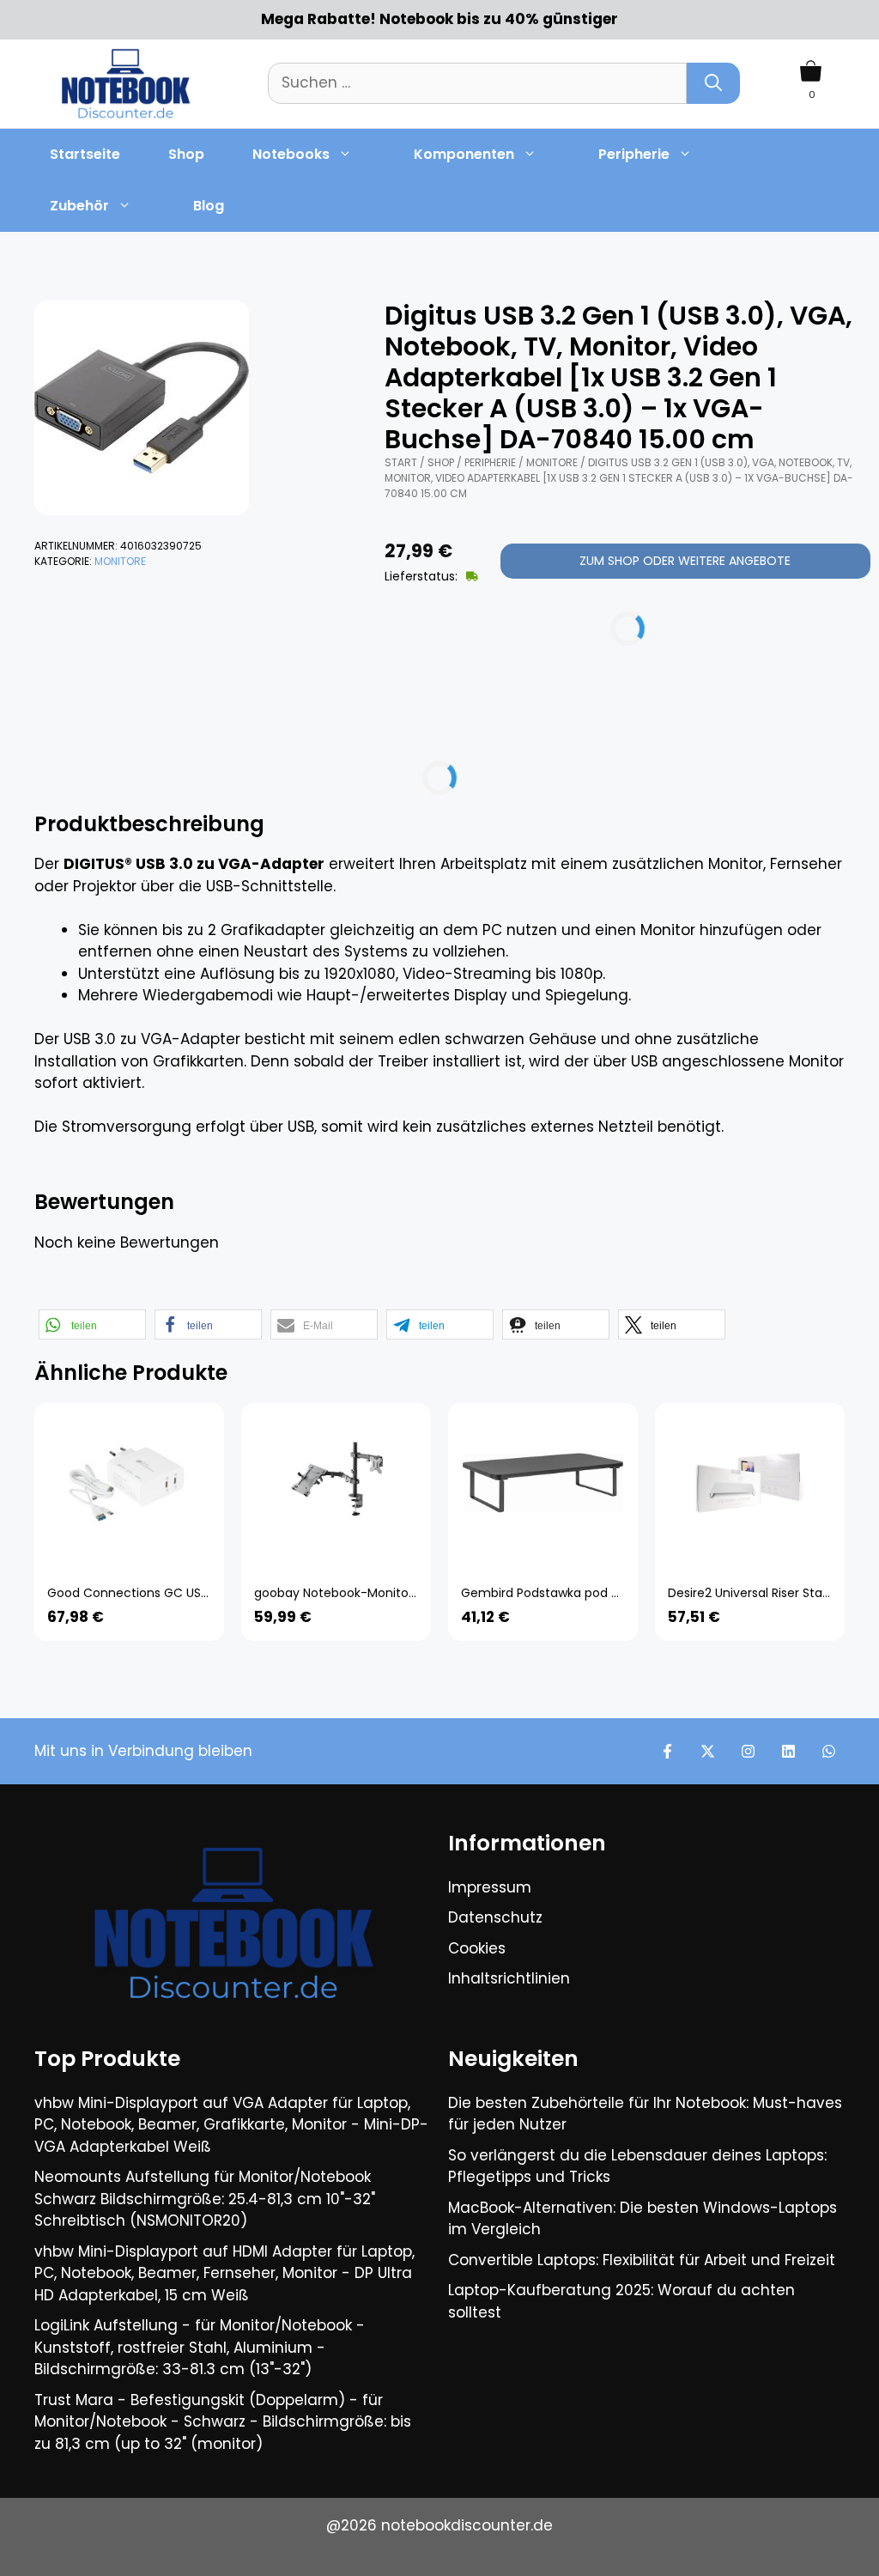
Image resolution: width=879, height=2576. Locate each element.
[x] (708, 1751)
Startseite (85, 154)
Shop (186, 154)
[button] (92, 1324)
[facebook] (667, 1751)
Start (401, 462)
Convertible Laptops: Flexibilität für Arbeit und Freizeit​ (642, 2260)
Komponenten (464, 154)
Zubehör (79, 206)
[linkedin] (788, 1751)
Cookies (477, 1948)
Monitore (120, 561)
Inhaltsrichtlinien (509, 1978)
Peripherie (634, 154)
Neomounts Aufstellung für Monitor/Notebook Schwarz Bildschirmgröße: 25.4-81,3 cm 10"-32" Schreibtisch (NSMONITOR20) (205, 2199)
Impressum (490, 1887)
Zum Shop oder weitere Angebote (685, 561)
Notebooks (291, 154)
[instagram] (748, 1751)
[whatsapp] (829, 1751)
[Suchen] (713, 83)
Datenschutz (495, 1917)
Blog (209, 206)
